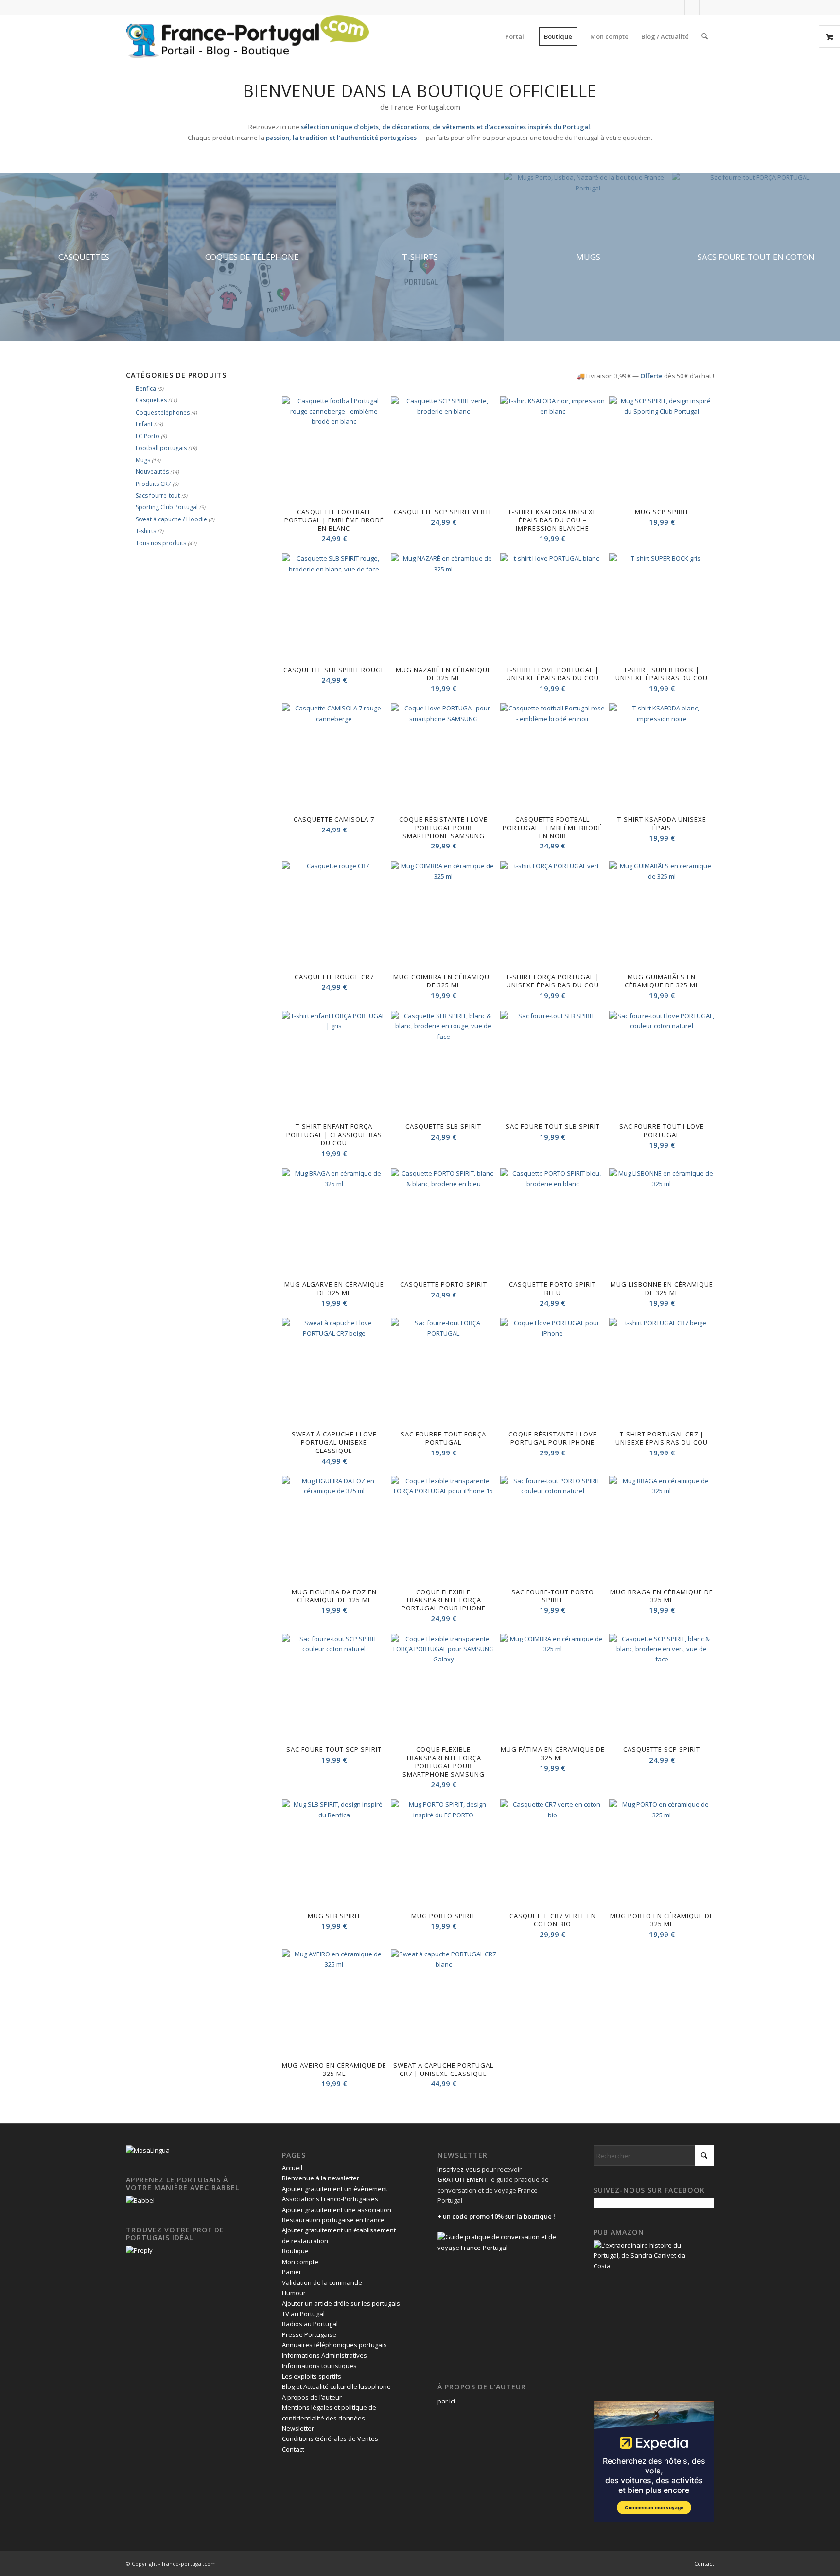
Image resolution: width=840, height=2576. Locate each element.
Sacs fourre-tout (158, 495)
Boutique (295, 2251)
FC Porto (148, 436)
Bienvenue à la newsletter (321, 2178)
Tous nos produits (161, 543)
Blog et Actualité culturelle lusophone (336, 2386)
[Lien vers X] (677, 7)
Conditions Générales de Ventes (330, 2438)
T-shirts (146, 531)
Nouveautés (152, 472)
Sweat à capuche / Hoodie (171, 519)
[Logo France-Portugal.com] (247, 36)
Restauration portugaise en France (333, 2220)
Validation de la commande (322, 2282)
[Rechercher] (705, 36)
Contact (293, 2449)
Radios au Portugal (310, 2324)
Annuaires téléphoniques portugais (334, 2345)
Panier (292, 2272)
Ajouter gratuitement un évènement (335, 2189)
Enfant (144, 424)
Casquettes (151, 400)
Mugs (143, 460)
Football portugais (161, 448)
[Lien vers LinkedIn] (692, 7)
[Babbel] (140, 2200)
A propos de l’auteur (312, 2397)
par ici (446, 2401)
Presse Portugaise (309, 2334)
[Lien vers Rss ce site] (707, 7)
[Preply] (139, 2250)
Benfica (146, 389)
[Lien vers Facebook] (663, 7)
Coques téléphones (163, 412)
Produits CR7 (153, 484)
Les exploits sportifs (312, 2376)
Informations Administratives (324, 2355)
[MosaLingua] (148, 2150)
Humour (294, 2293)
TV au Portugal (303, 2314)
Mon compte (300, 2262)
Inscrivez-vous (459, 2169)
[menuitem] (516, 36)
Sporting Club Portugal (167, 507)
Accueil (292, 2168)
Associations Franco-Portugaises (330, 2199)
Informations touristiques (319, 2366)
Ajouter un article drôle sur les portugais (341, 2303)
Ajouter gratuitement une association (337, 2210)
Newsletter (298, 2428)
